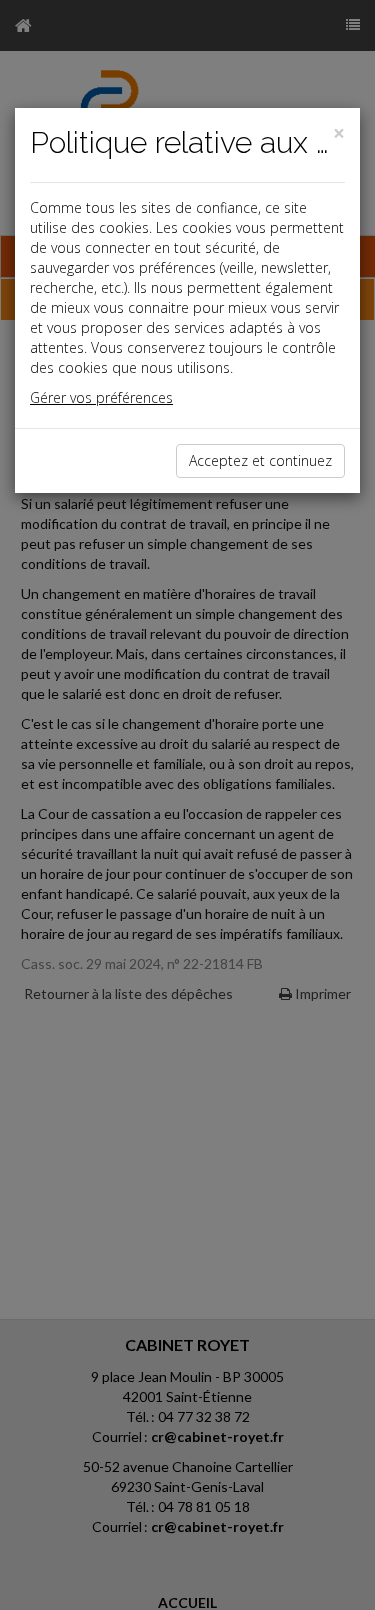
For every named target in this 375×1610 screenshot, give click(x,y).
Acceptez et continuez (260, 460)
